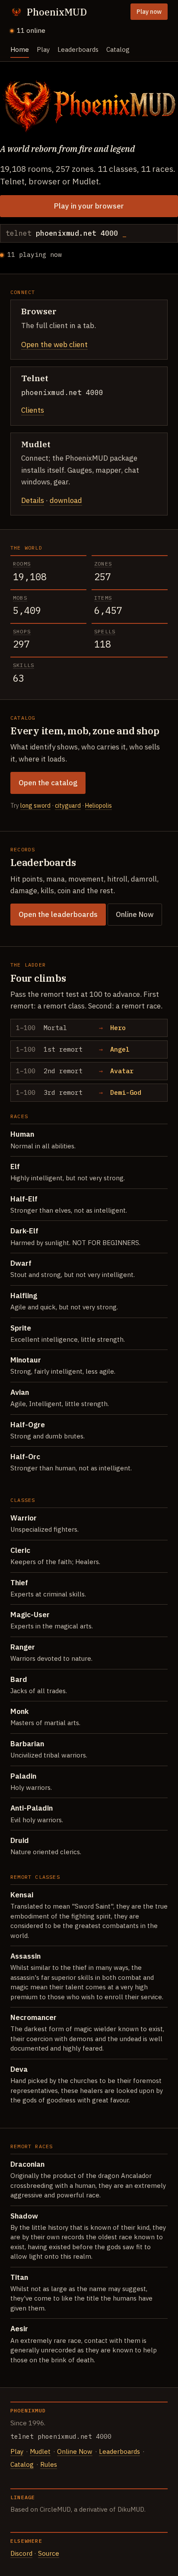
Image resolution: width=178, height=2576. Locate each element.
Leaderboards (78, 49)
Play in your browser (89, 206)
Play (43, 49)
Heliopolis (99, 806)
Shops (22, 631)
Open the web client (54, 345)
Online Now (135, 914)
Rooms (22, 564)
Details (33, 500)
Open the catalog (48, 783)
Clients (33, 410)
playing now (35, 254)
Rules (49, 2464)
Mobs (20, 598)
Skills (24, 665)
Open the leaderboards (58, 914)
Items (103, 598)
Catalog (118, 49)
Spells (105, 631)
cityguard (68, 806)
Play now (149, 12)
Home (20, 49)
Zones (103, 564)
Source (49, 2553)
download (66, 500)
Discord (21, 2553)
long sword (35, 806)
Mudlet (40, 2451)
